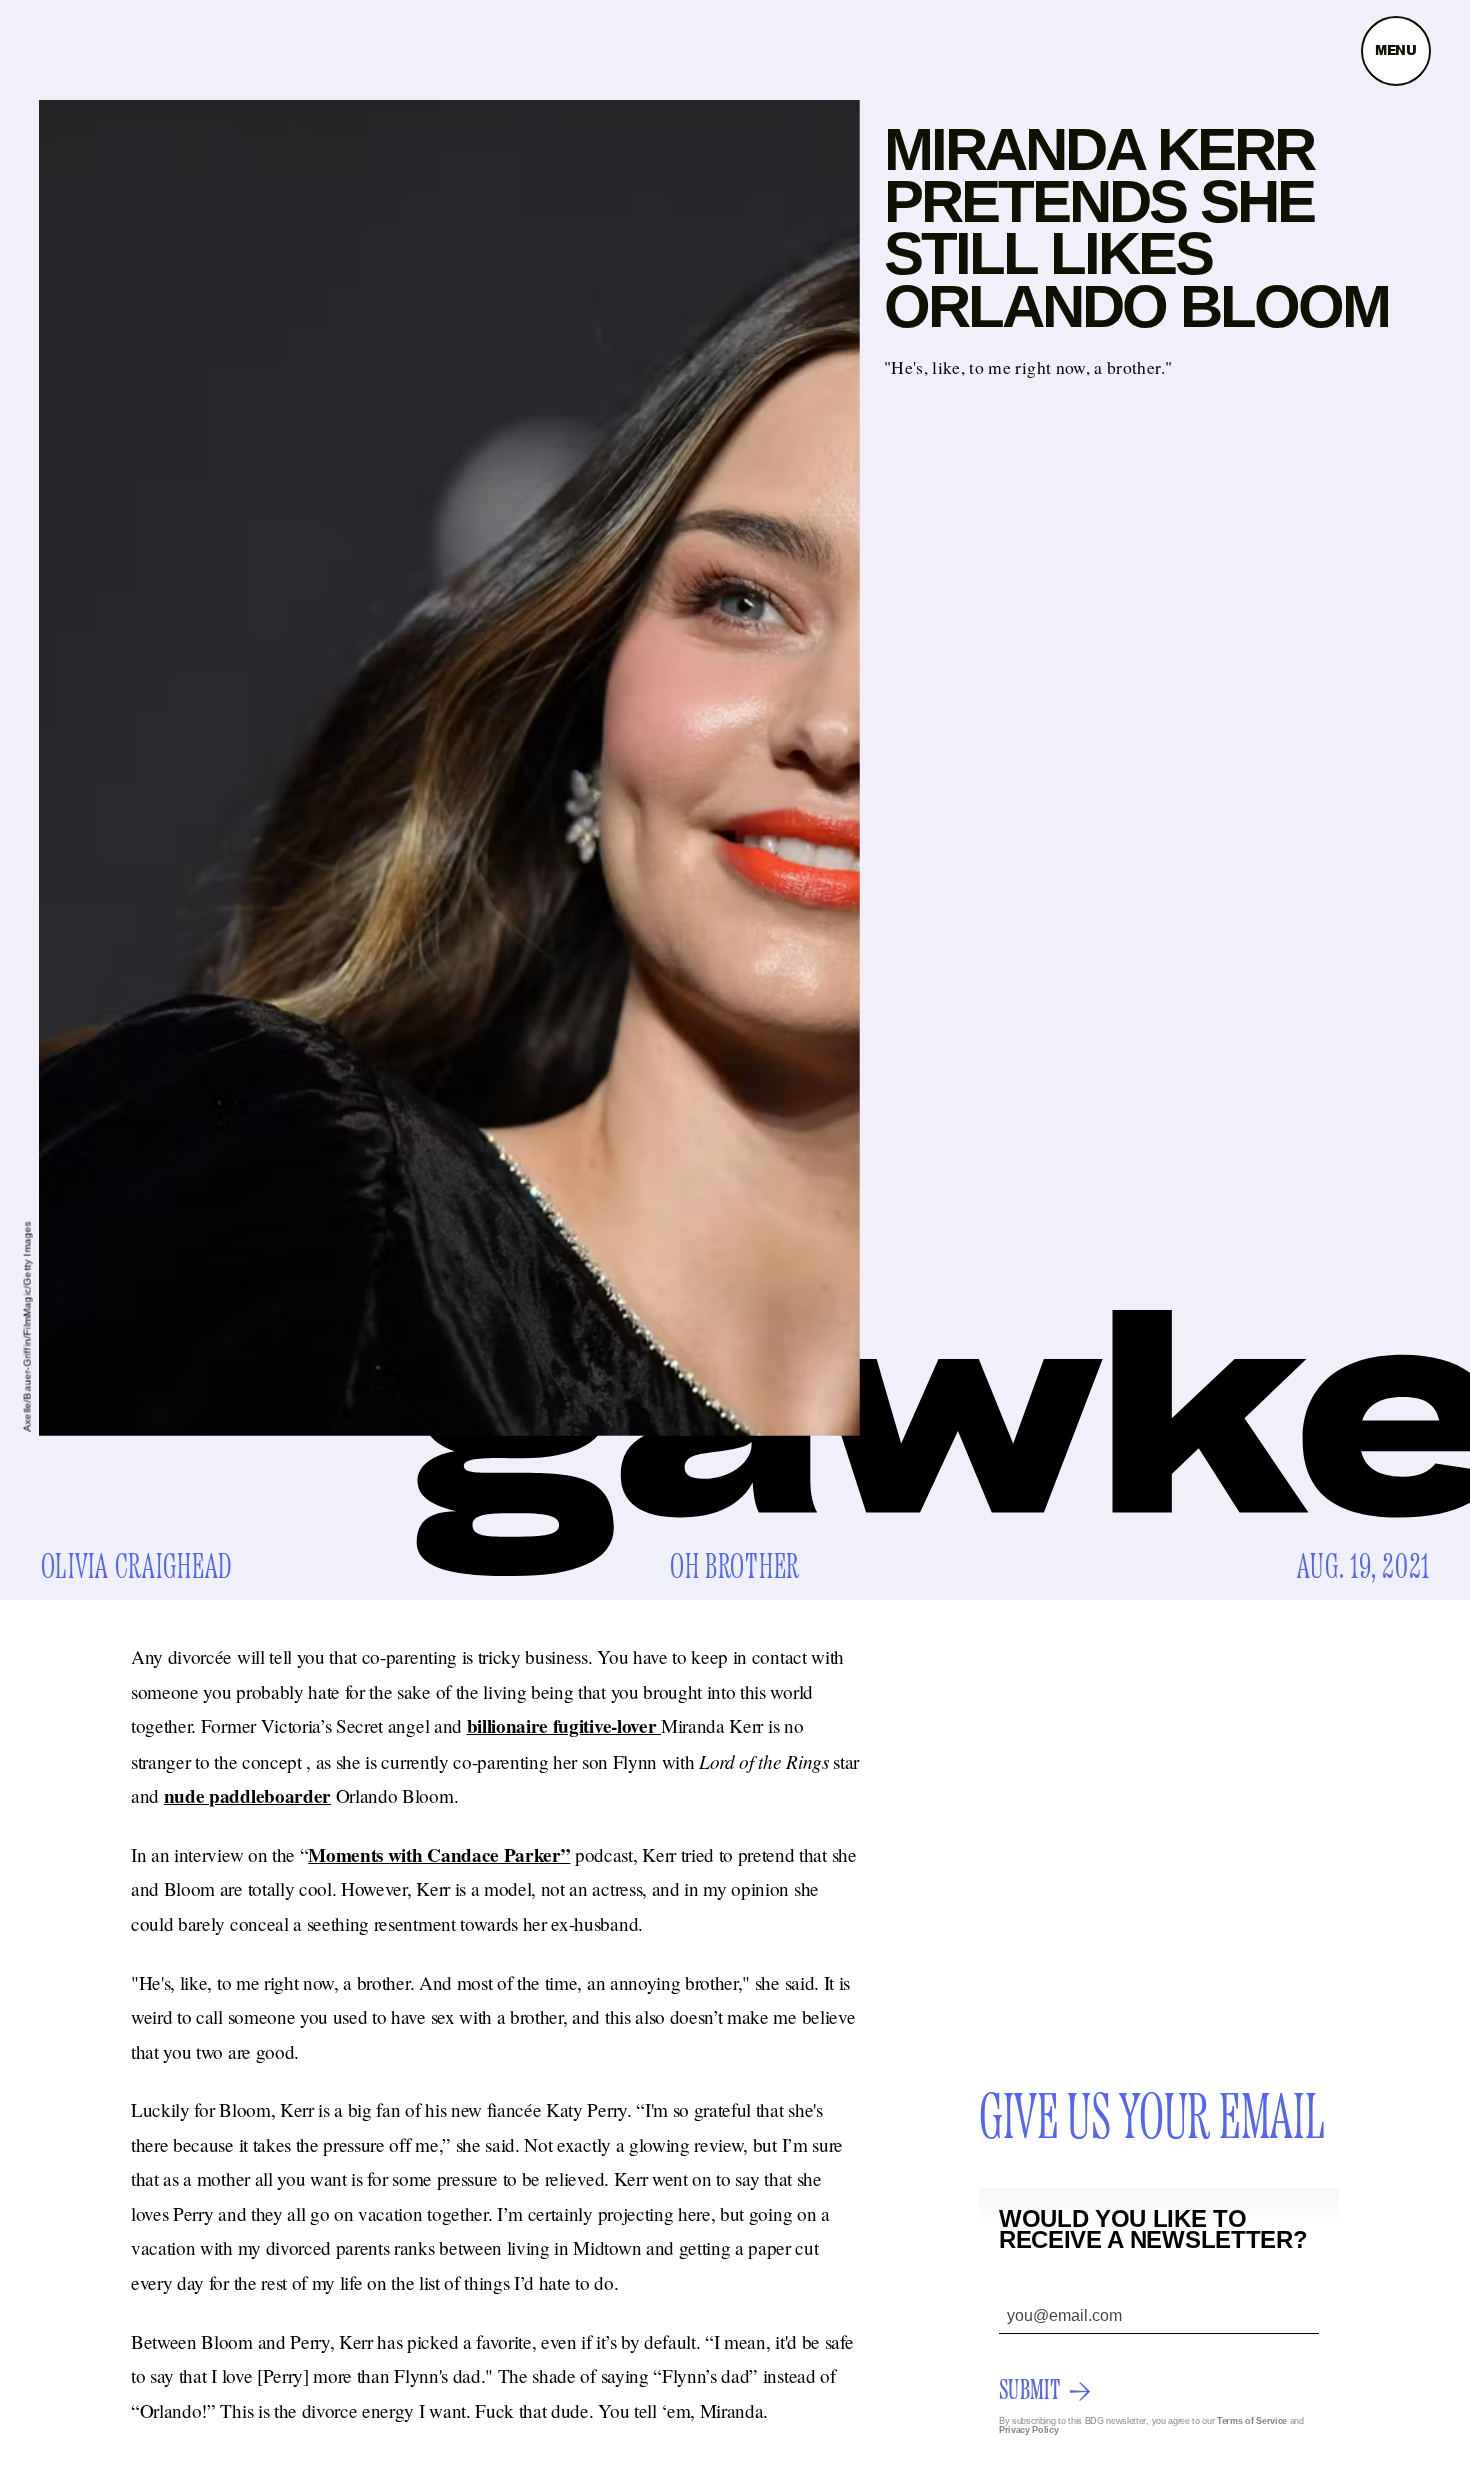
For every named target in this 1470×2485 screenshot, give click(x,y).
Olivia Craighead (137, 1568)
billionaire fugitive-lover (564, 1726)
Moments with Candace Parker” (439, 1855)
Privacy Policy (1029, 2430)
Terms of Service (1252, 2421)
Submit (1029, 2391)
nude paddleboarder (247, 1796)
